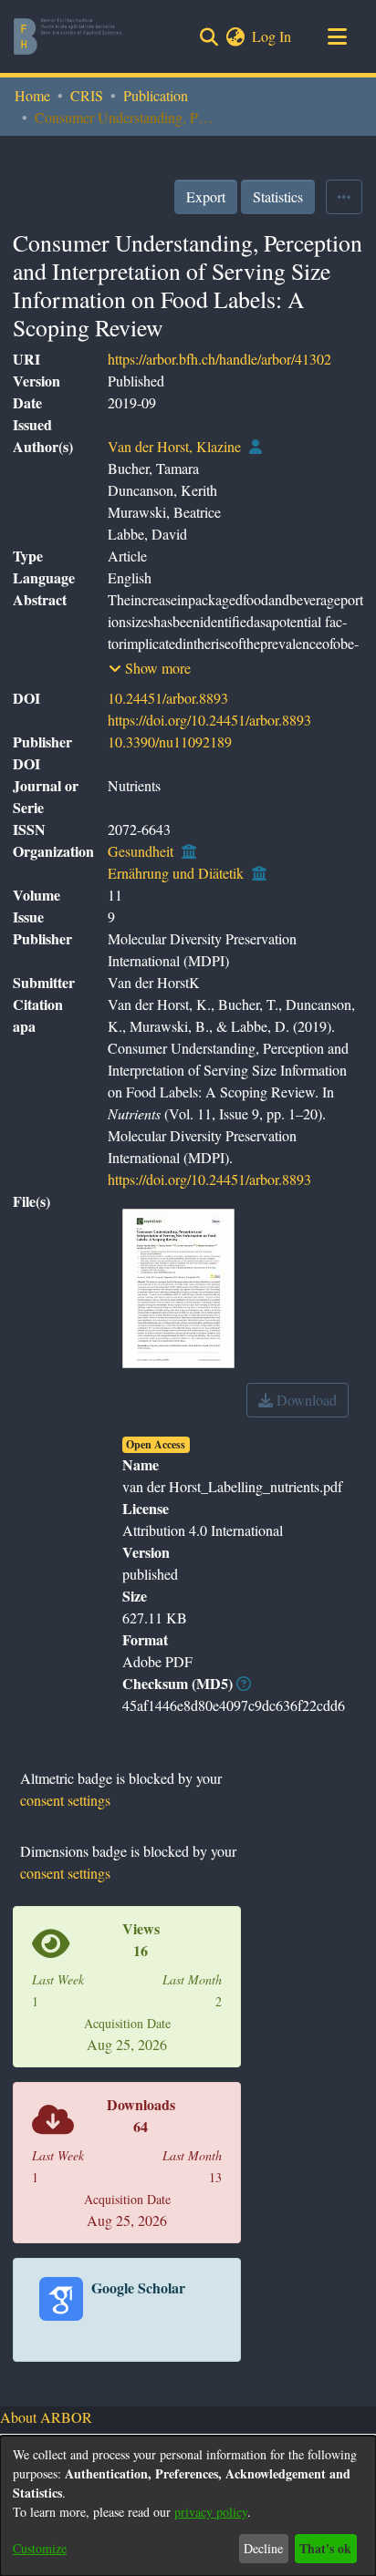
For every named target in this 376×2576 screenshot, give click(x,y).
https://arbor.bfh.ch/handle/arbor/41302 (219, 359)
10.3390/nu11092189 (170, 742)
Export (206, 196)
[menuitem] (235, 36)
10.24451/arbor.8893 (168, 698)
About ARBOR (46, 2417)
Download (305, 1400)
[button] (150, 668)
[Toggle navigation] (337, 36)
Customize (40, 2548)
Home (32, 95)
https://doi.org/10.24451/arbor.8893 (209, 720)
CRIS (87, 95)
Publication (156, 95)
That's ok (325, 2548)
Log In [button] (272, 36)
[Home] (68, 36)
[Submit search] (209, 36)
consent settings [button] (65, 1800)
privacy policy (211, 2512)
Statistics (278, 196)
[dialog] (188, 2506)
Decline (263, 2548)
